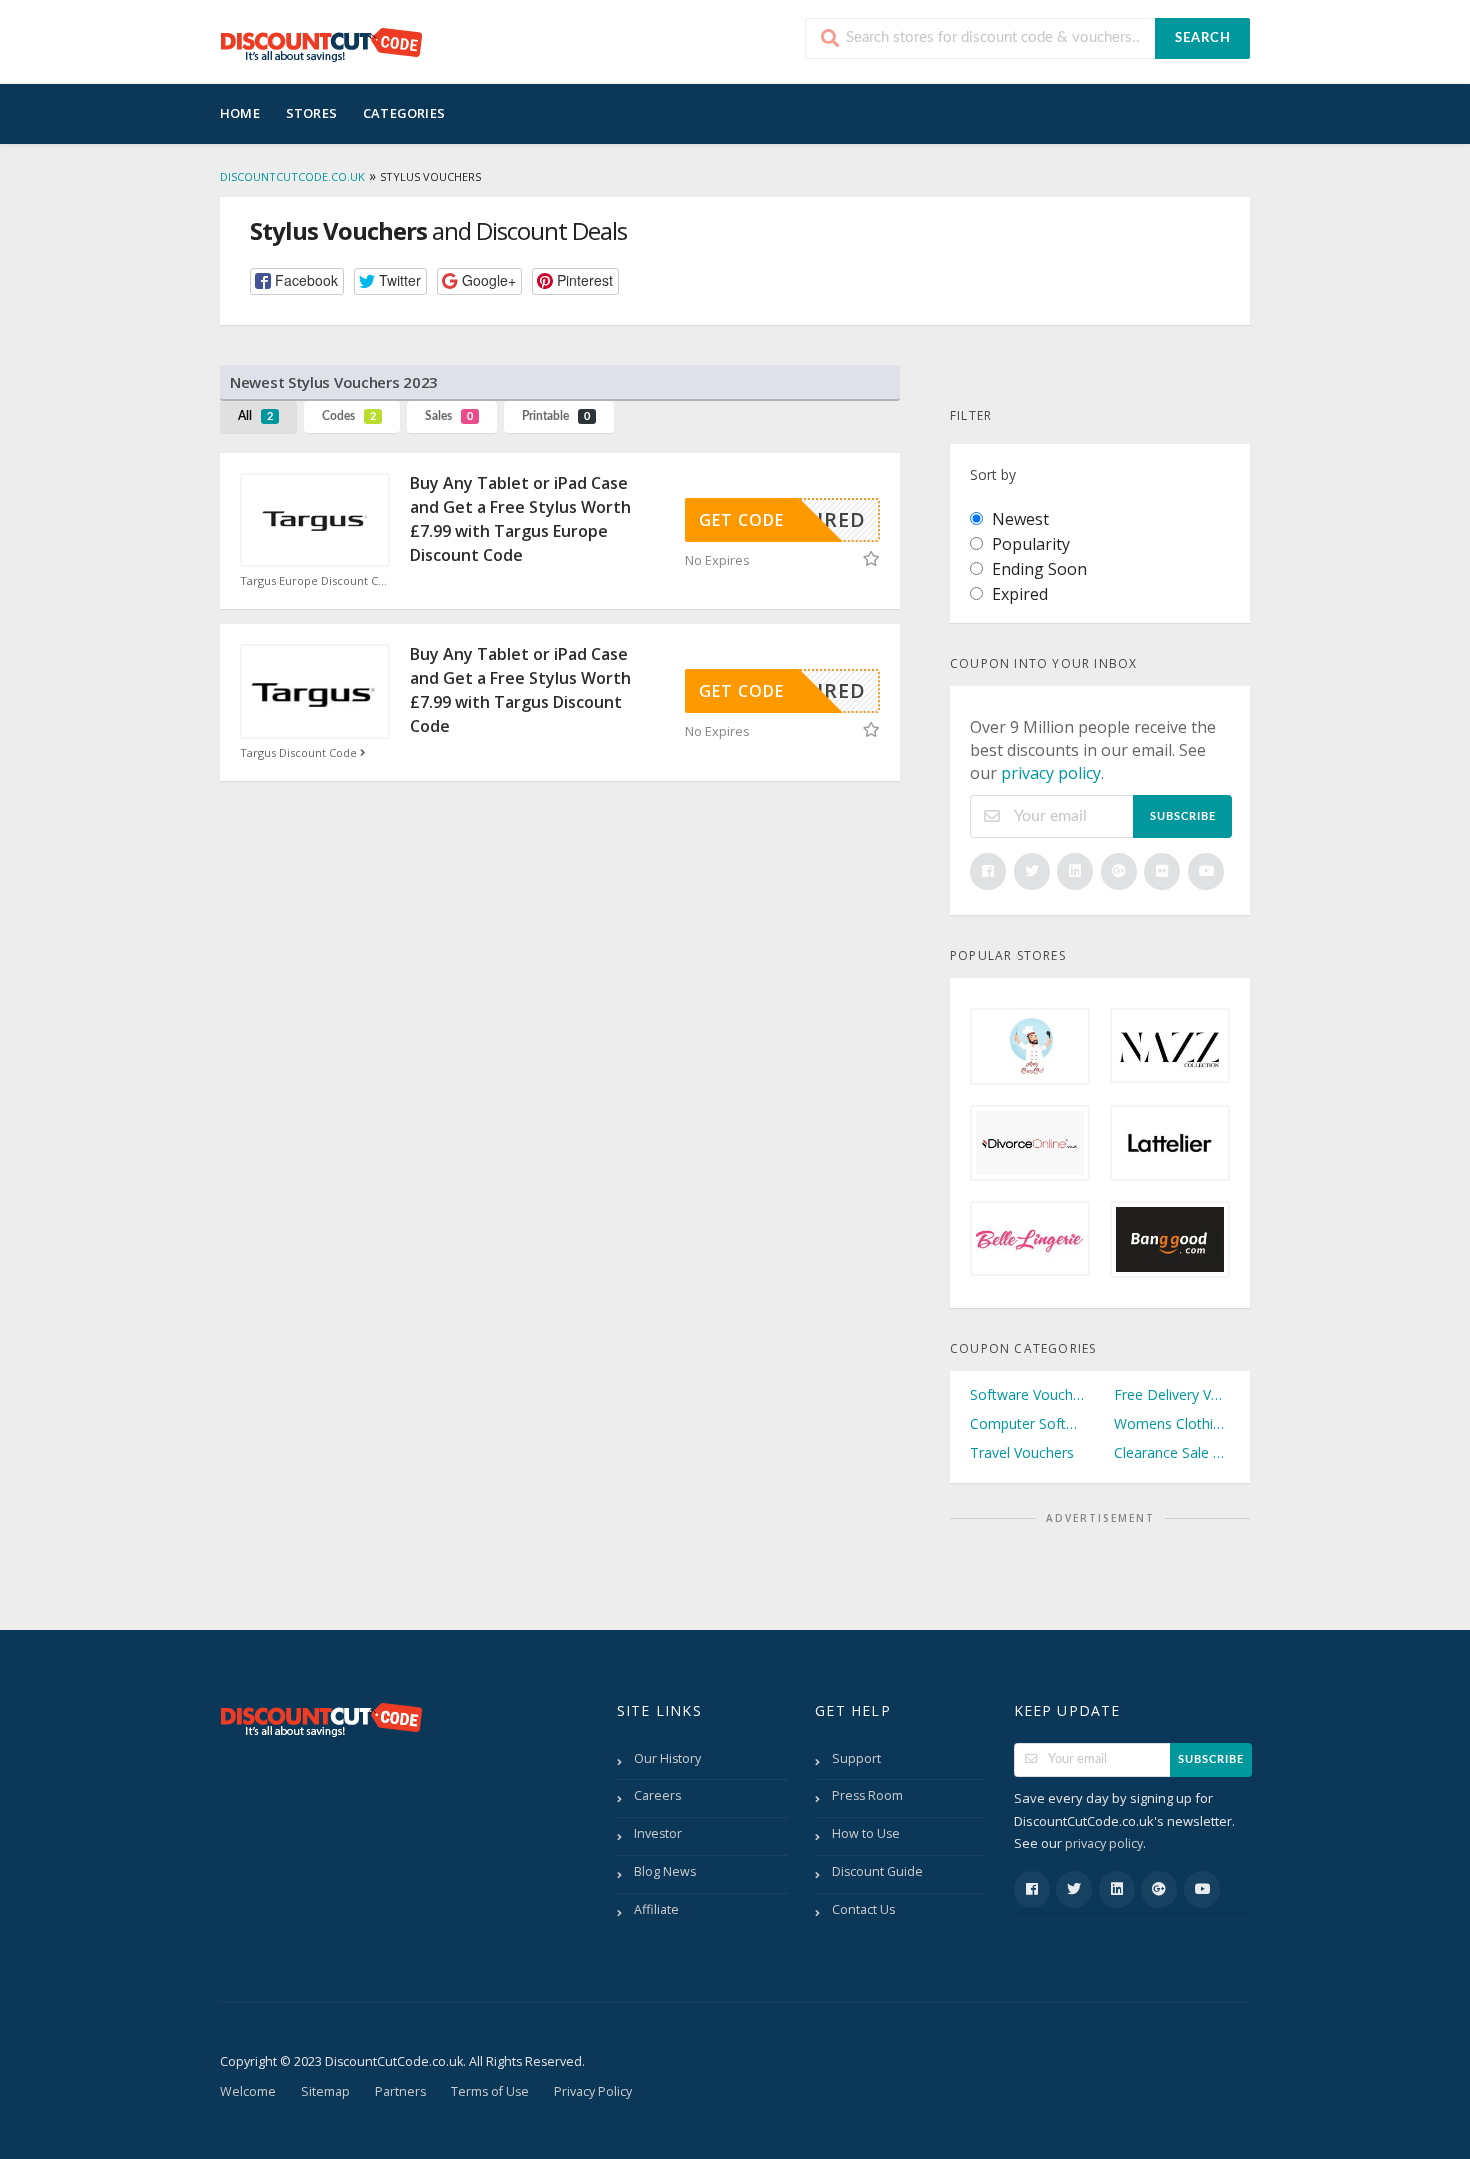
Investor (658, 1833)
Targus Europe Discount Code (315, 581)
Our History (667, 1758)
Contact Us (863, 1909)
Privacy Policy (593, 2091)
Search (1203, 38)
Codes (349, 416)
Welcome (248, 2091)
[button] (297, 281)
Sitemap (325, 2091)
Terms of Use (490, 2091)
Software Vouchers (1028, 1394)
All (255, 416)
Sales (449, 416)
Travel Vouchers (1022, 1452)
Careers (657, 1795)
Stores (311, 113)
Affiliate (656, 1909)
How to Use (866, 1833)
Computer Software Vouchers (1028, 1423)
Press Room (867, 1795)
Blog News (665, 1871)
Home (240, 113)
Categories (404, 113)
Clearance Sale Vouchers (1172, 1452)
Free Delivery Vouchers (1172, 1394)
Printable (556, 416)
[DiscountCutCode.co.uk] (321, 44)
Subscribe (1183, 816)
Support (856, 1758)
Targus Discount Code (300, 753)
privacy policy (1051, 773)
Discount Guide (877, 1871)
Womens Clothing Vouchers (1172, 1423)
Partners (400, 2091)
